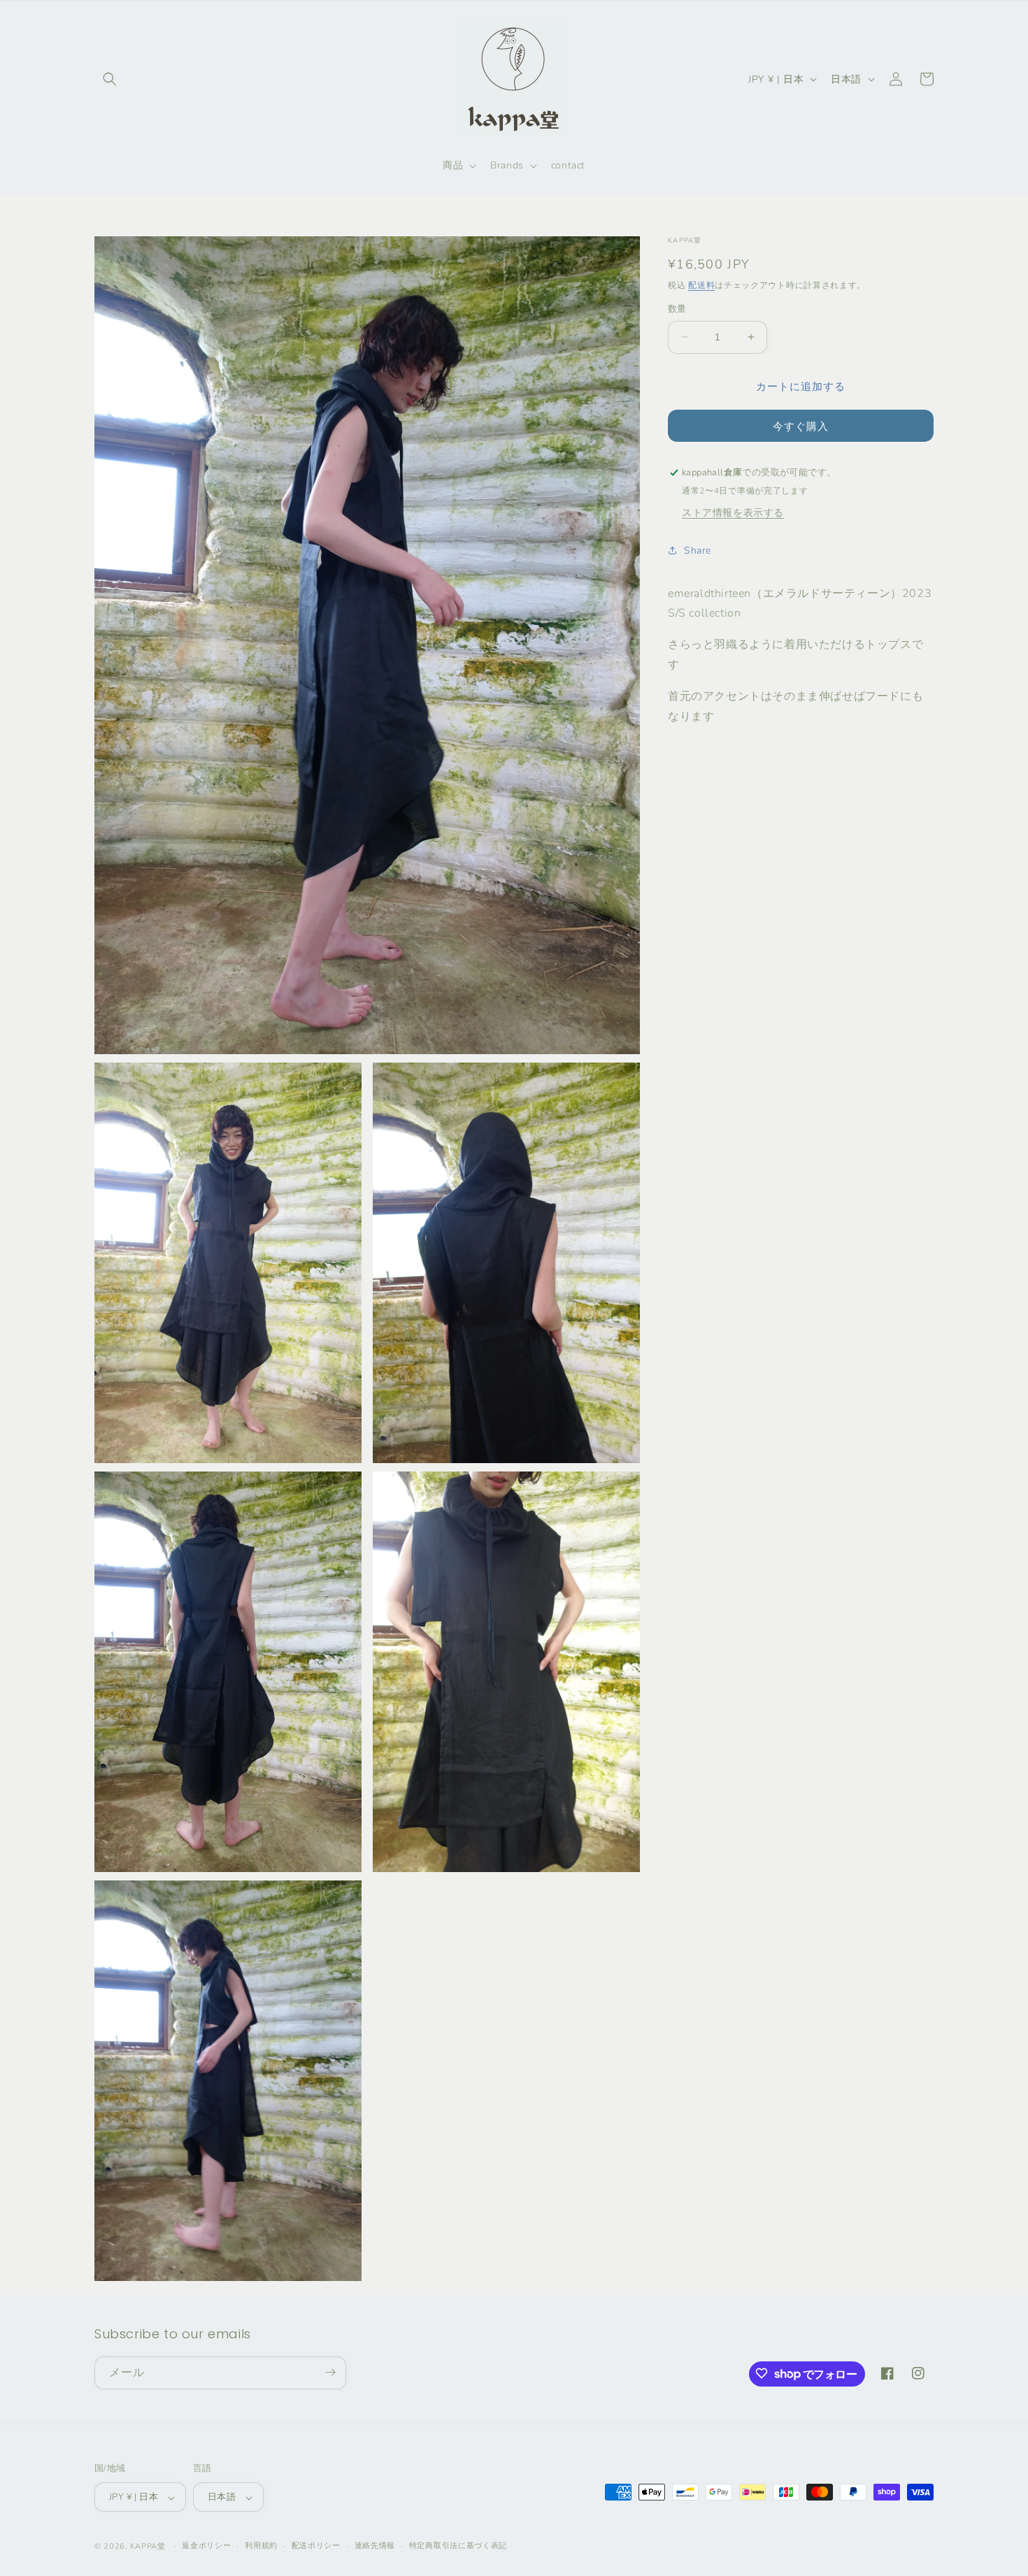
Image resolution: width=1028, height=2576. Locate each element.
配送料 (701, 285)
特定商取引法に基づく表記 (458, 2546)
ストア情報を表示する (733, 512)
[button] (110, 79)
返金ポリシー (206, 2546)
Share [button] (698, 551)
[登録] (330, 2372)
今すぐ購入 (801, 426)
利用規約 (261, 2546)
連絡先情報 (375, 2546)
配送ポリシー (316, 2546)
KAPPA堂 (148, 2547)
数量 (677, 309)
